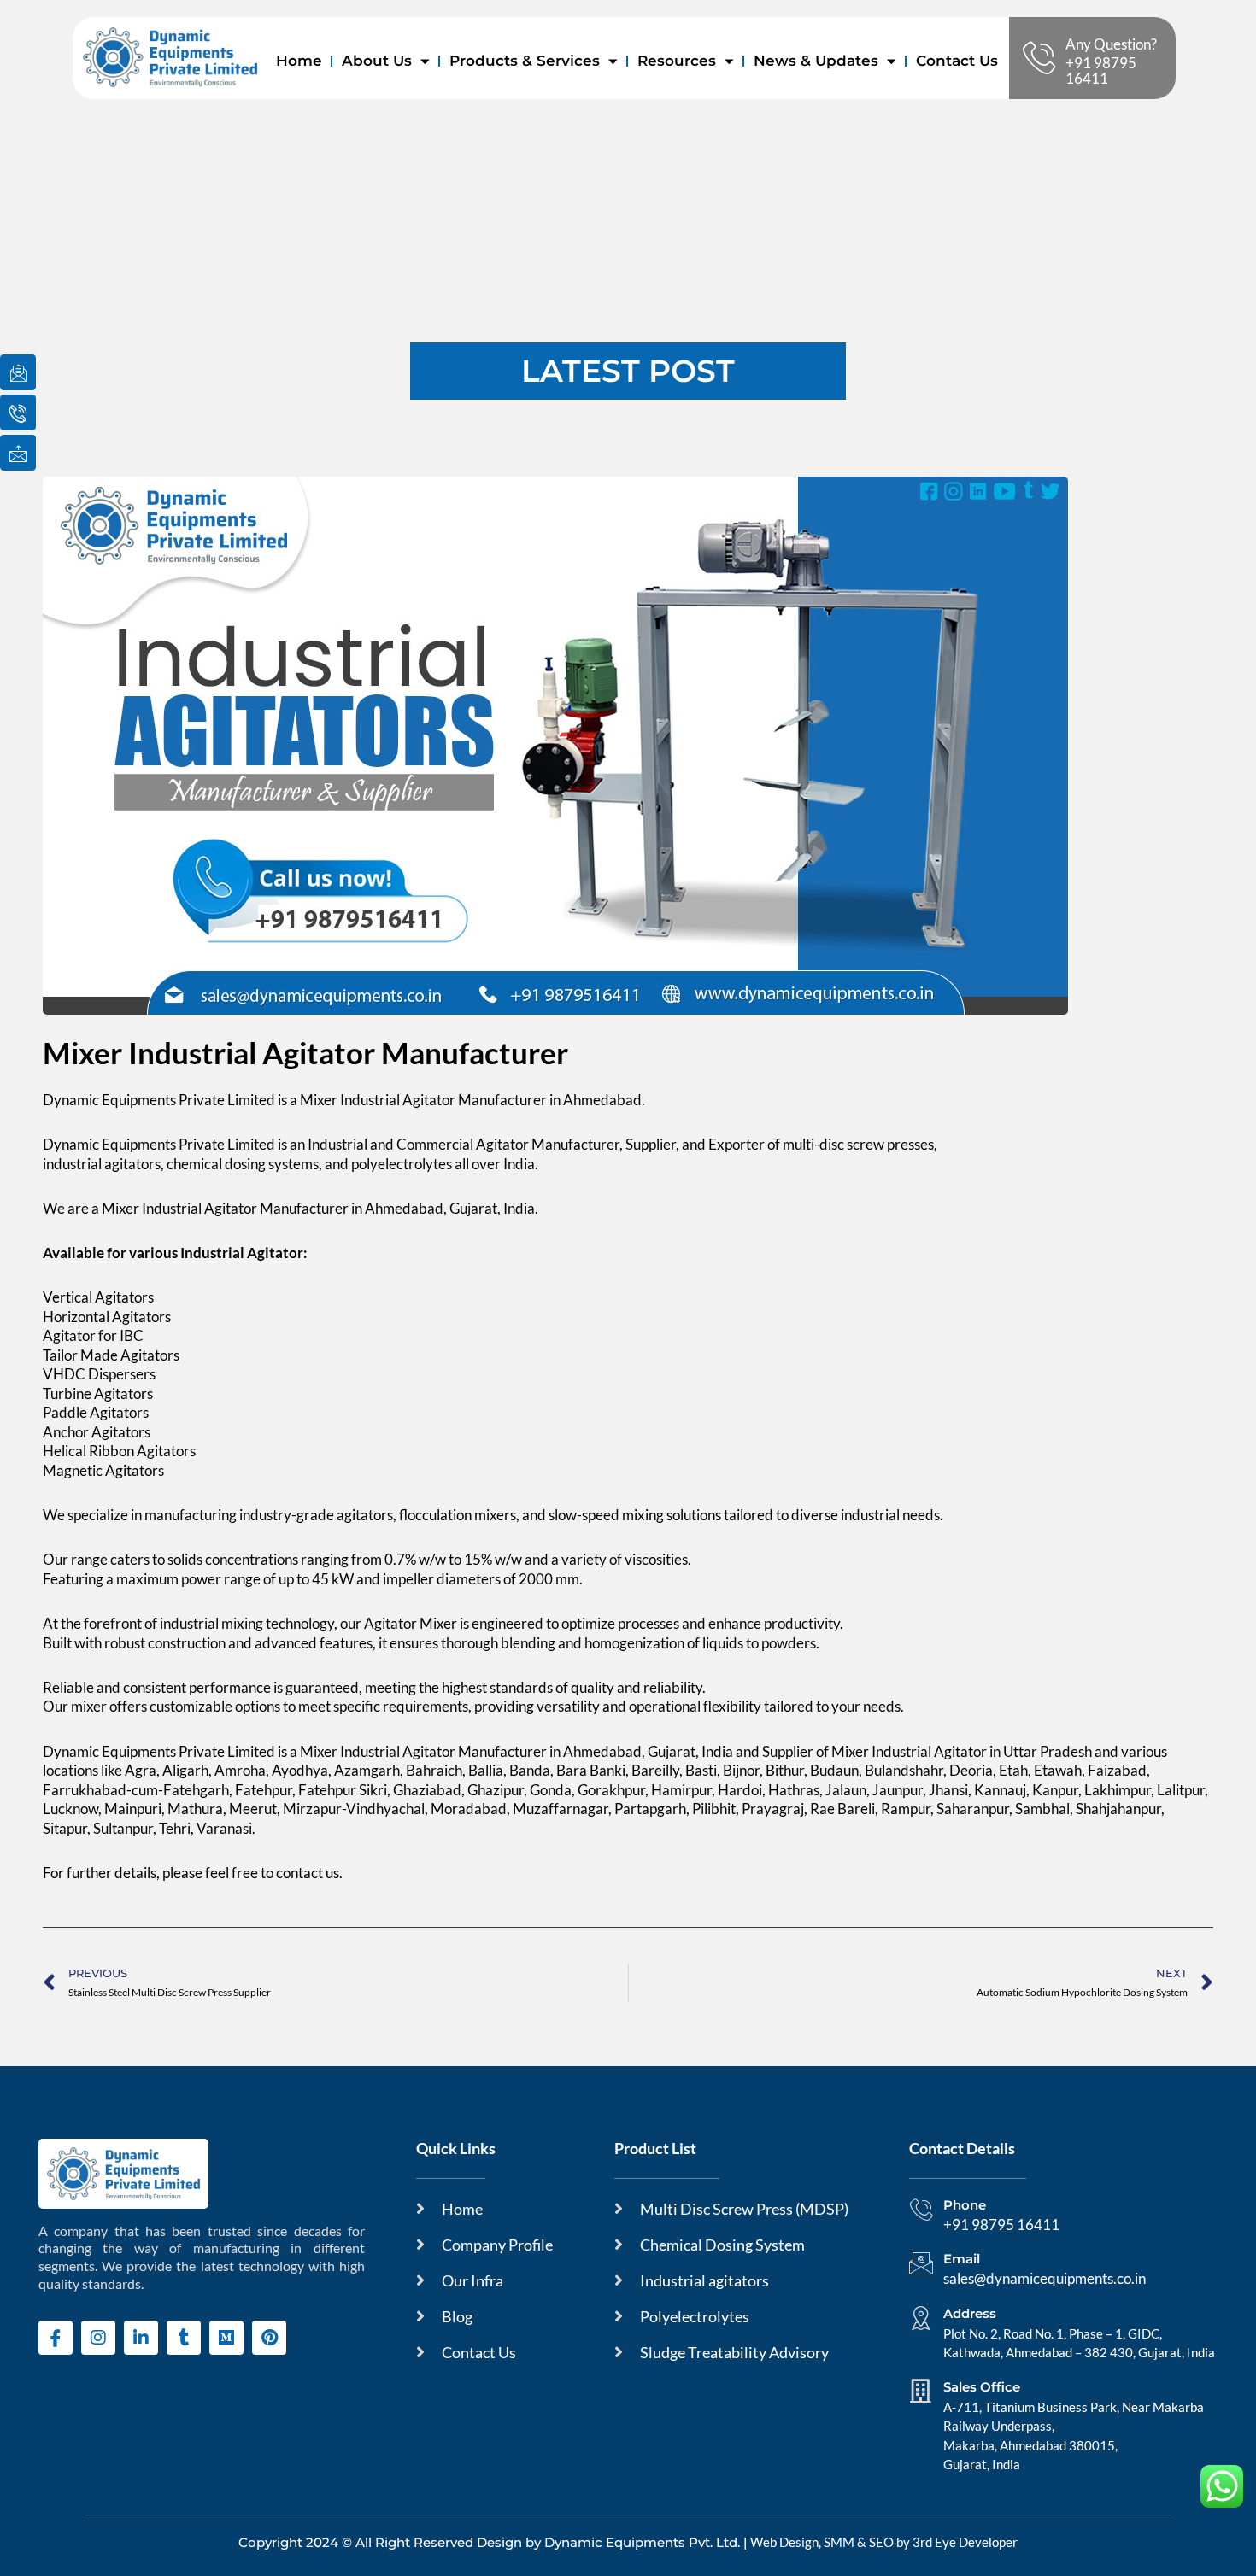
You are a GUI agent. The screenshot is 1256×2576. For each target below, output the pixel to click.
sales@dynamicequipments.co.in (1045, 2278)
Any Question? (1111, 44)
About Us (377, 61)
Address (970, 2313)
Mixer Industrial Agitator (179, 1208)
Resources (677, 61)
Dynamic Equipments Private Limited (159, 1144)
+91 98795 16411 (1101, 70)
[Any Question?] (1039, 58)
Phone (965, 2205)
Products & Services (525, 61)
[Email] (921, 2263)
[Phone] (921, 2210)
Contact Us (957, 61)
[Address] (921, 2318)
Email (962, 2259)
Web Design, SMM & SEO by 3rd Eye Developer (884, 2542)
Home (299, 61)
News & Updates (816, 61)
